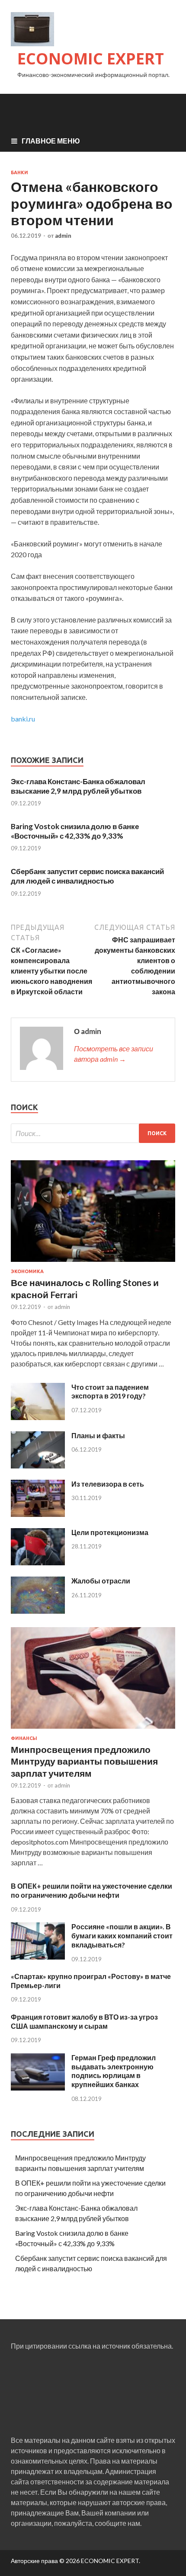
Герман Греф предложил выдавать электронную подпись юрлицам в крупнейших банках (114, 2071)
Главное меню (51, 141)
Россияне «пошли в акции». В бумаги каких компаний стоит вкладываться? (122, 1936)
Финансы (24, 1738)
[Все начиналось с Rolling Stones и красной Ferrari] (93, 1263)
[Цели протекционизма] (38, 1563)
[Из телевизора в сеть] (38, 1514)
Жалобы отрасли (101, 1581)
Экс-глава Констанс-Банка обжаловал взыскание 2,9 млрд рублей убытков (78, 786)
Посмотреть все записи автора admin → (114, 1054)
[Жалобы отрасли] (38, 1611)
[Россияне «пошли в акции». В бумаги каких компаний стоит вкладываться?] (38, 1957)
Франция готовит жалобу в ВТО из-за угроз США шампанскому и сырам (84, 2021)
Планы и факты (98, 1435)
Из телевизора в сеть (108, 1484)
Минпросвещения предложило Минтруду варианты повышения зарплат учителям (84, 1761)
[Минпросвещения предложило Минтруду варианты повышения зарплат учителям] (93, 1730)
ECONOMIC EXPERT (91, 59)
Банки (19, 172)
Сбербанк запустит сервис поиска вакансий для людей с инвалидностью (87, 876)
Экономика (27, 1271)
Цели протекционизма (110, 1532)
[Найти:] (93, 1133)
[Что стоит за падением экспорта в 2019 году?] (38, 1417)
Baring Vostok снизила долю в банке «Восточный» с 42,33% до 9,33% (75, 831)
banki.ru (23, 719)
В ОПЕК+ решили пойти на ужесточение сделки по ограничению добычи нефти (91, 1890)
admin (63, 236)
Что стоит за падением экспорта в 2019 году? (110, 1392)
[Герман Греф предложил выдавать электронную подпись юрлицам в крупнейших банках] (38, 2088)
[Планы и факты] (38, 1466)
